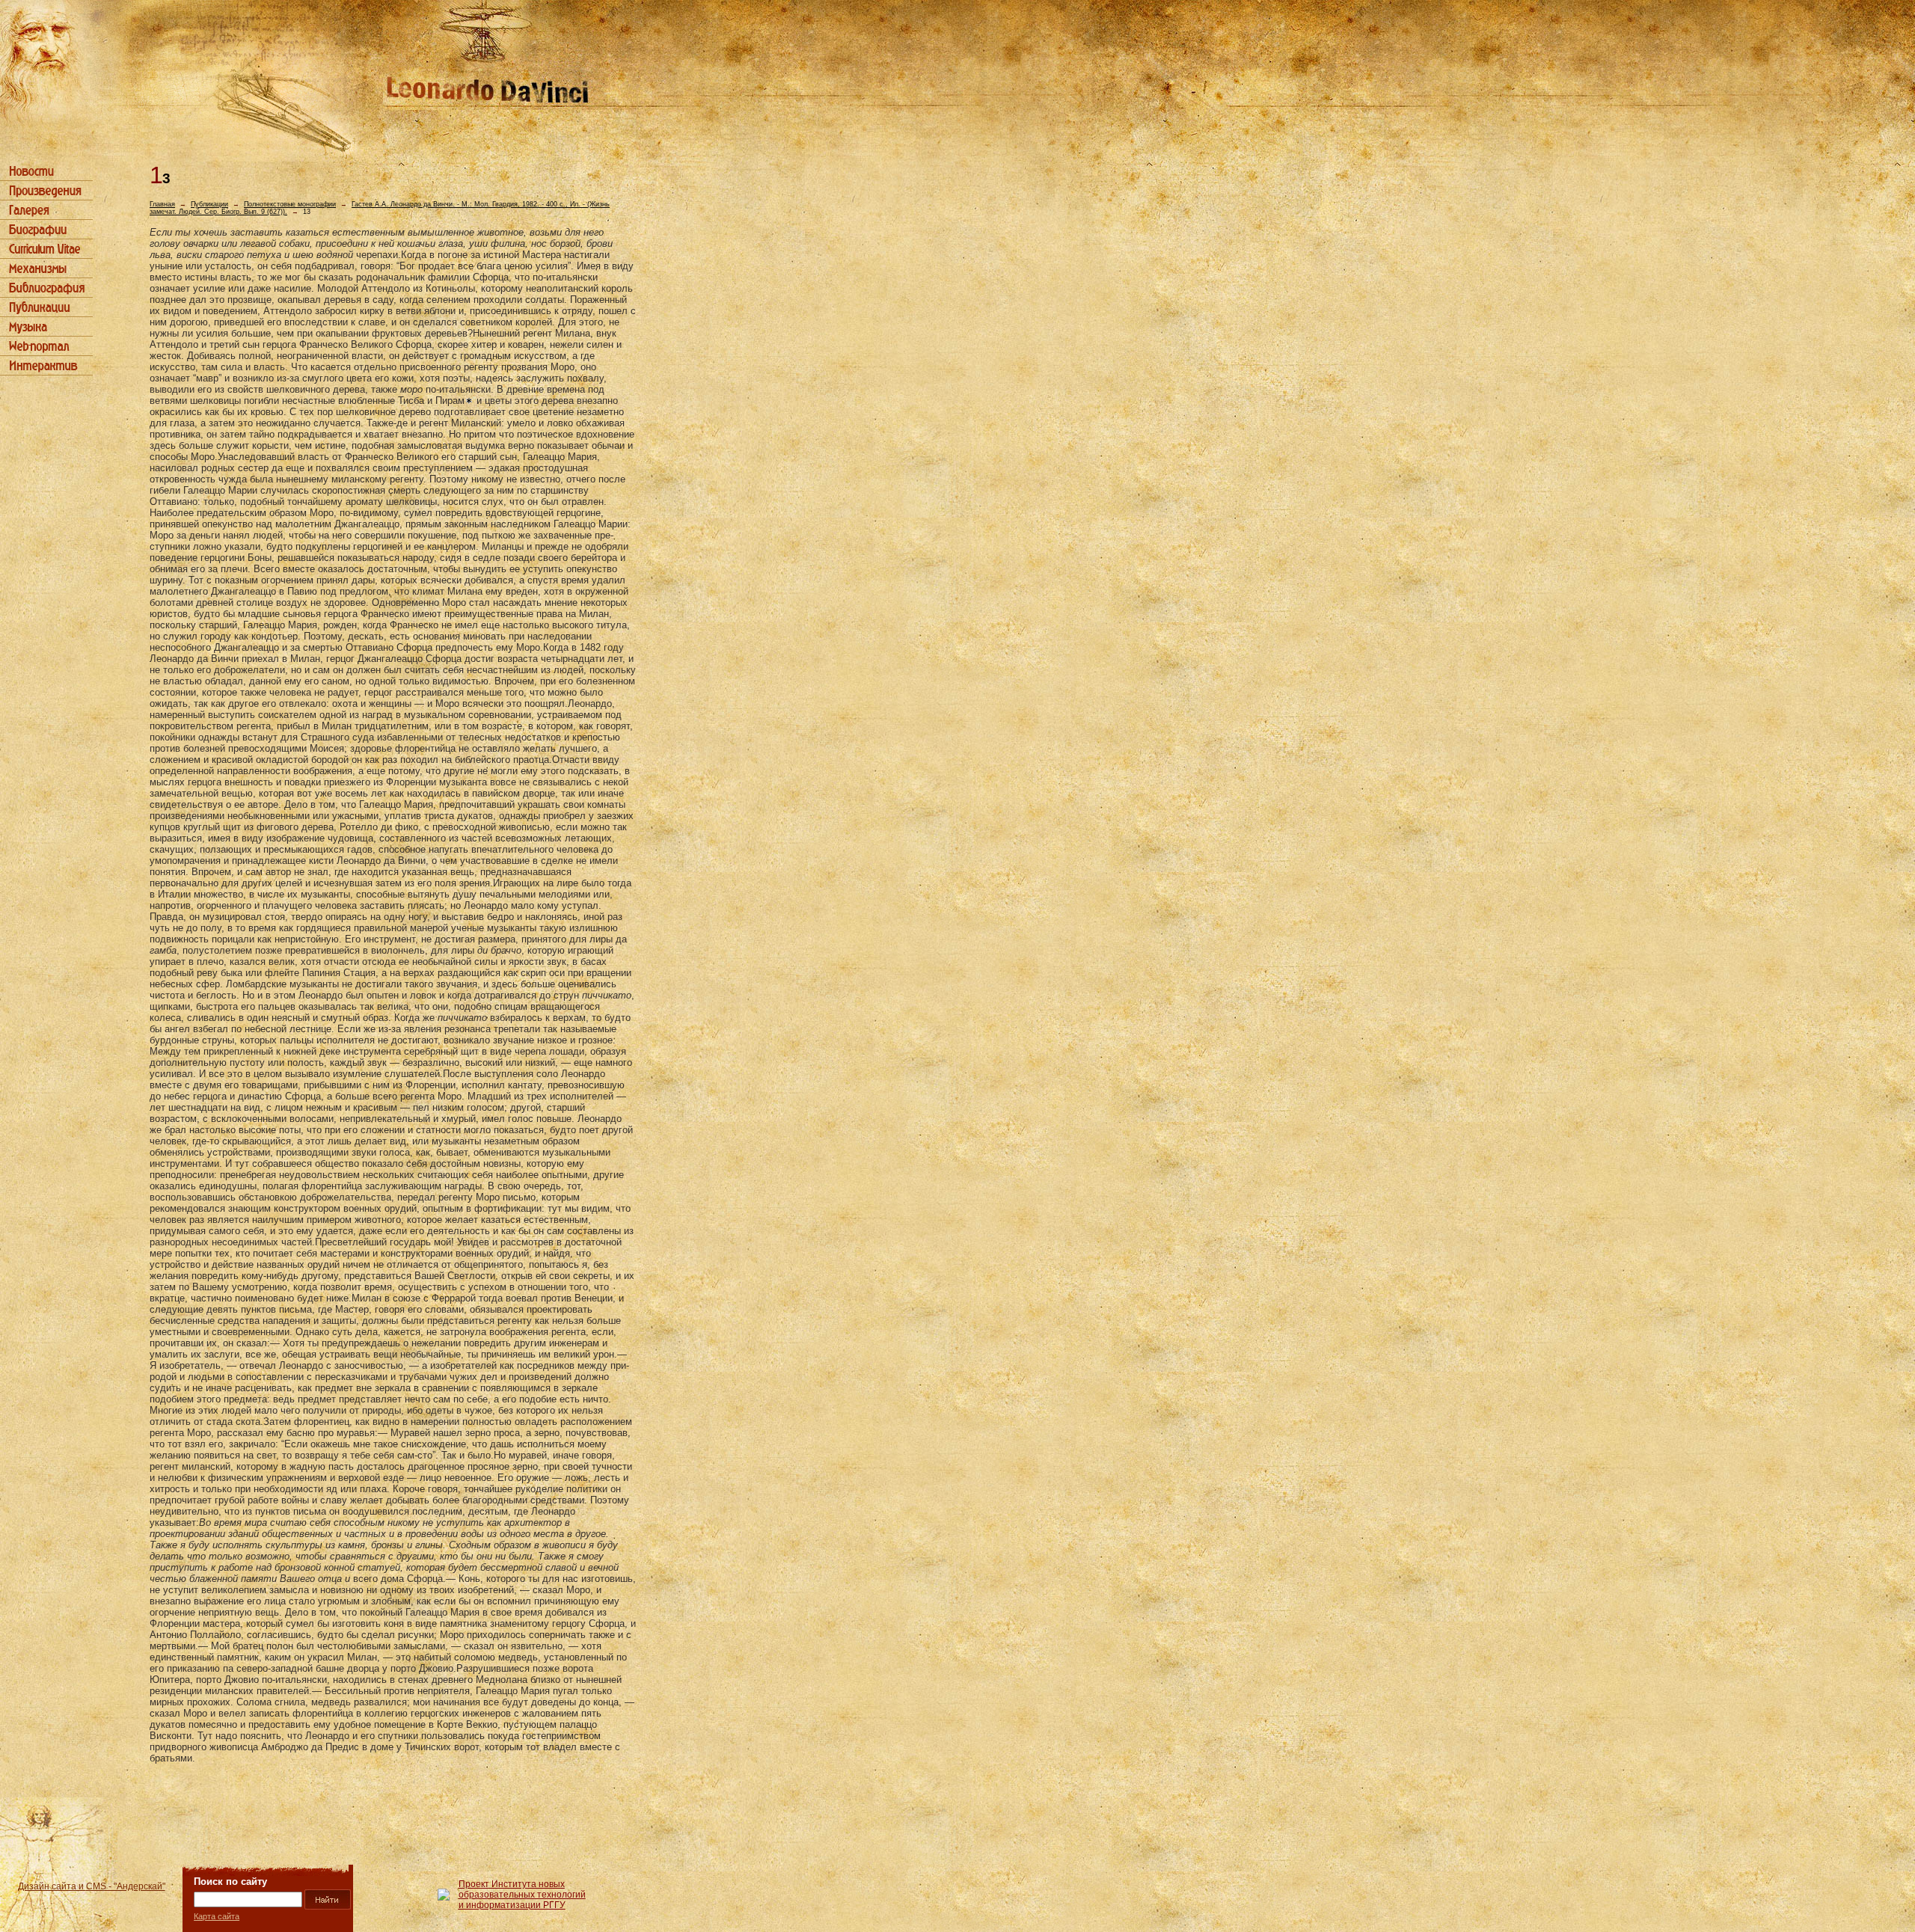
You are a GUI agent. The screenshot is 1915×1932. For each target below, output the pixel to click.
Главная (162, 204)
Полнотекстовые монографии (290, 204)
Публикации (209, 204)
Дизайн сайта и (92, 1886)
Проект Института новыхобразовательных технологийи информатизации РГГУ (522, 1895)
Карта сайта (217, 1916)
